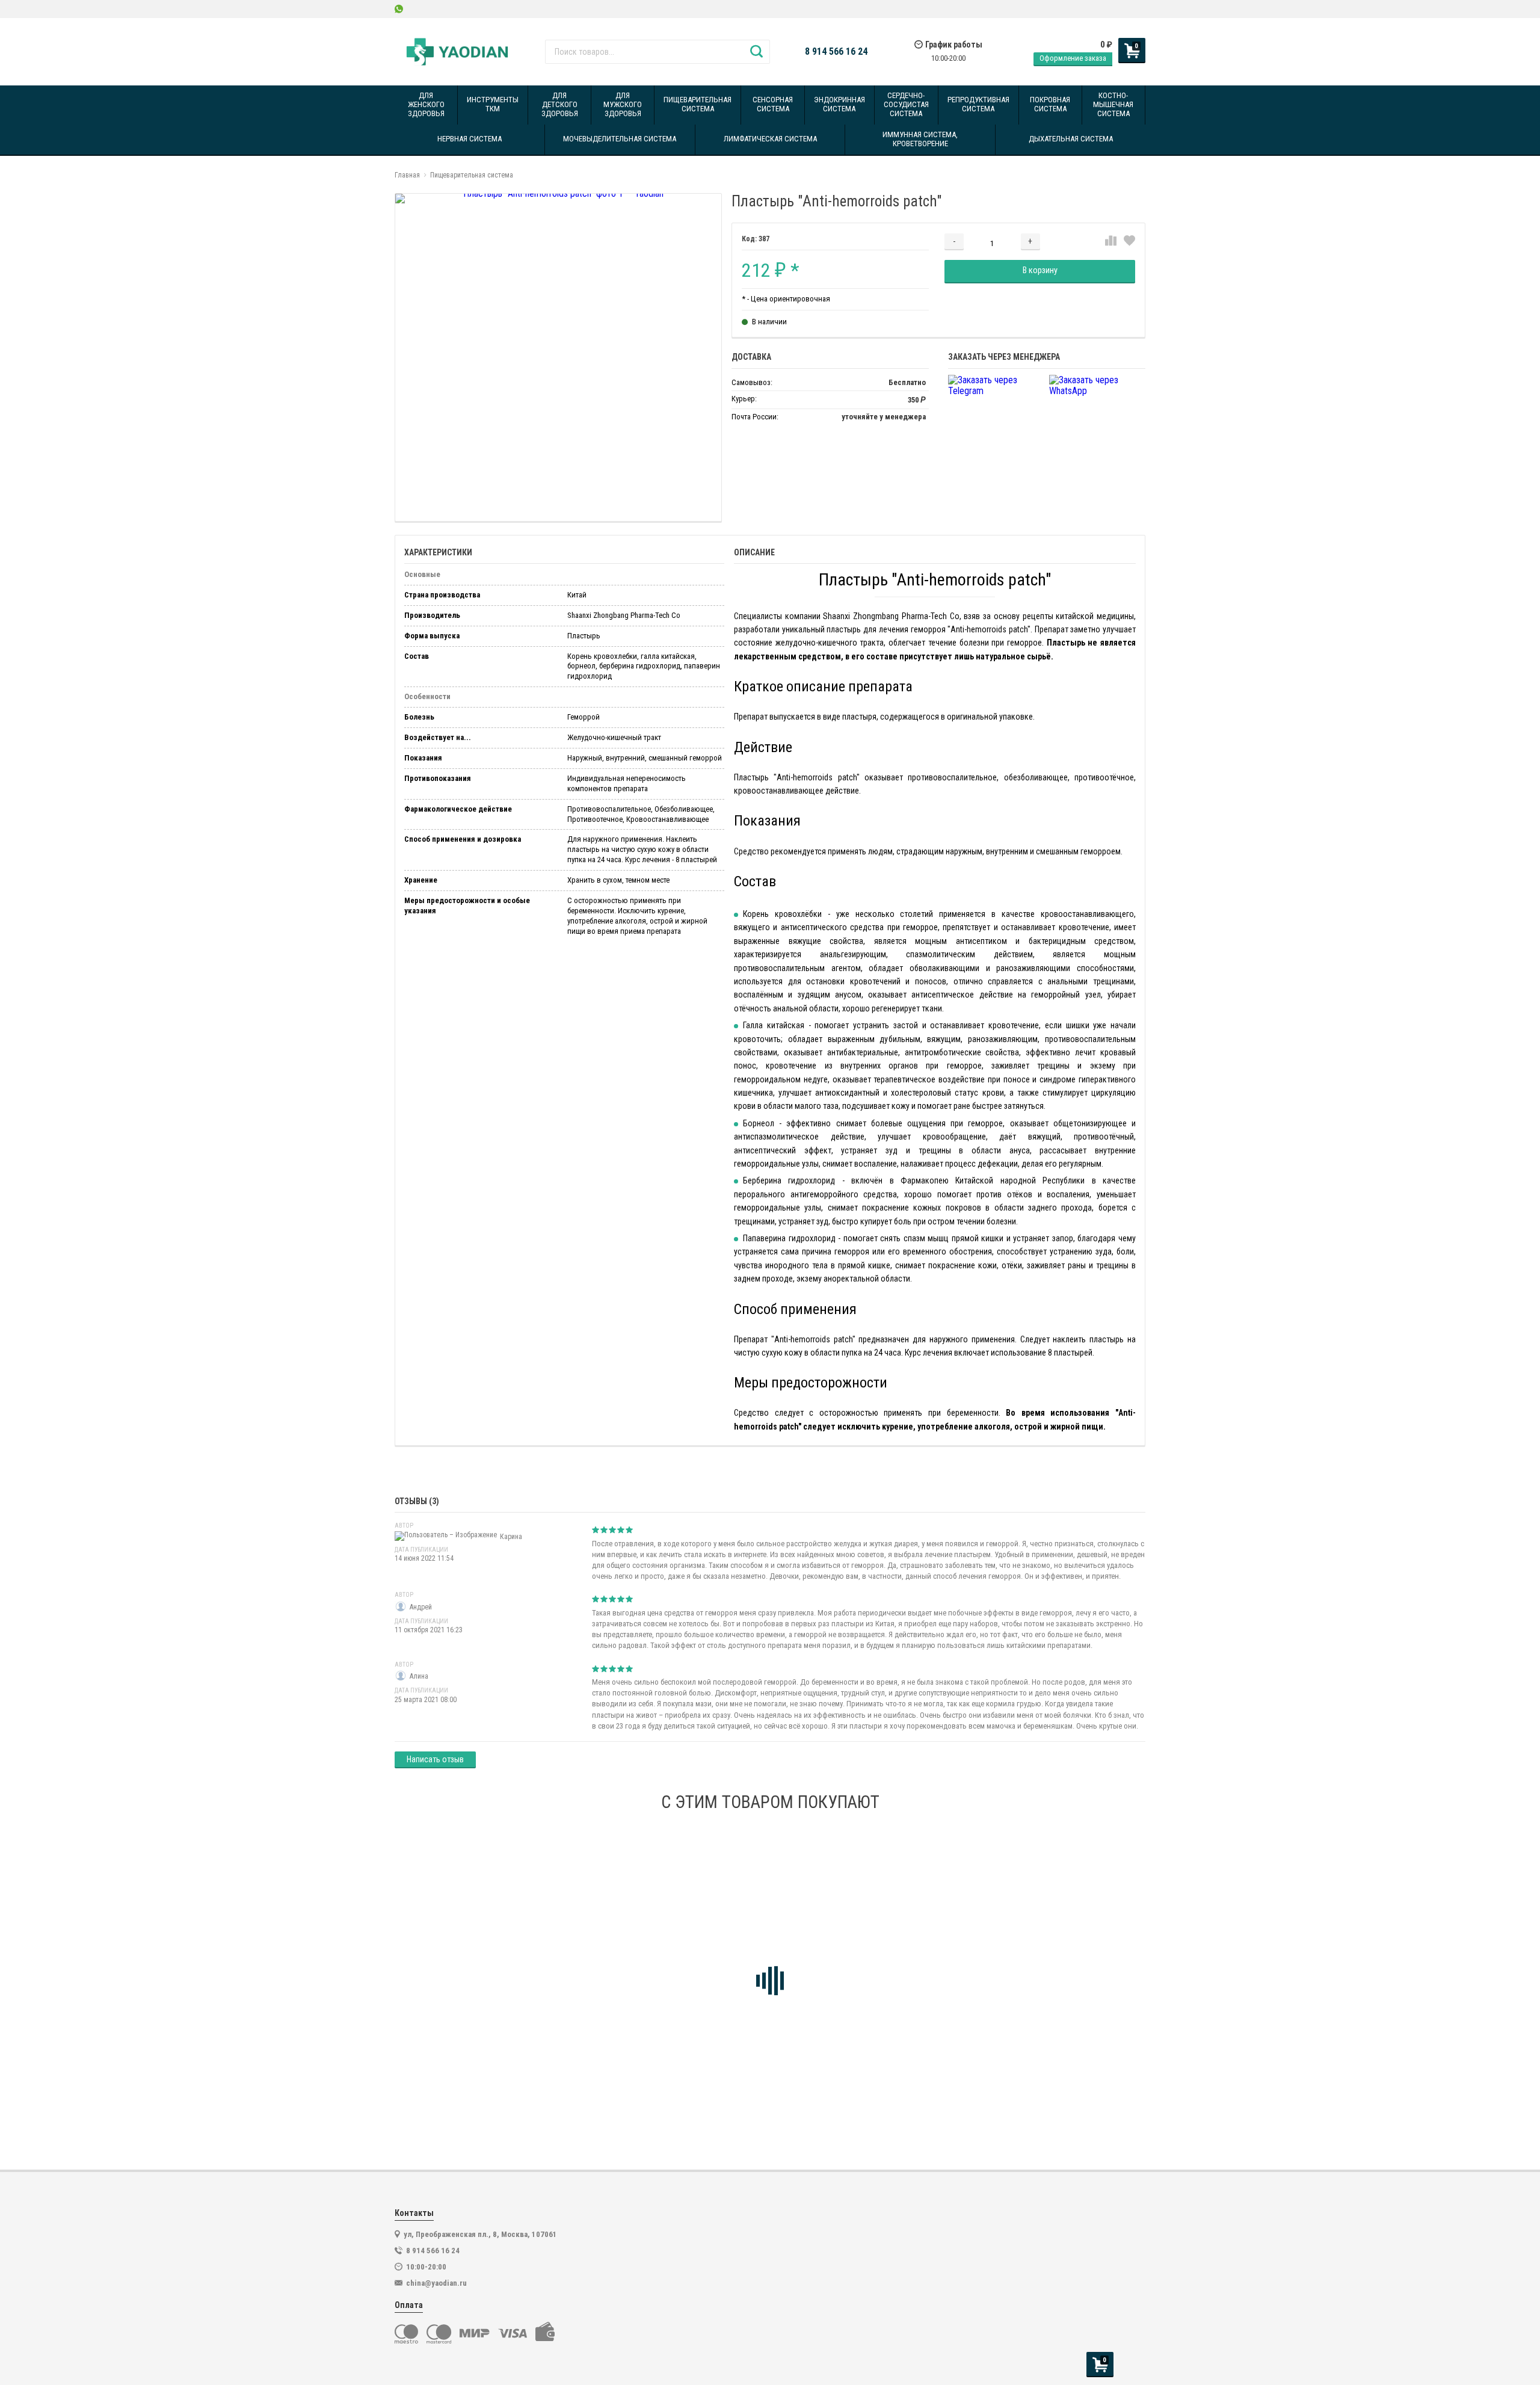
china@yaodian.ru (436, 2283)
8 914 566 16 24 (836, 52)
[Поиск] (756, 52)
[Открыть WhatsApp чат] (399, 9)
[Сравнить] (1111, 241)
